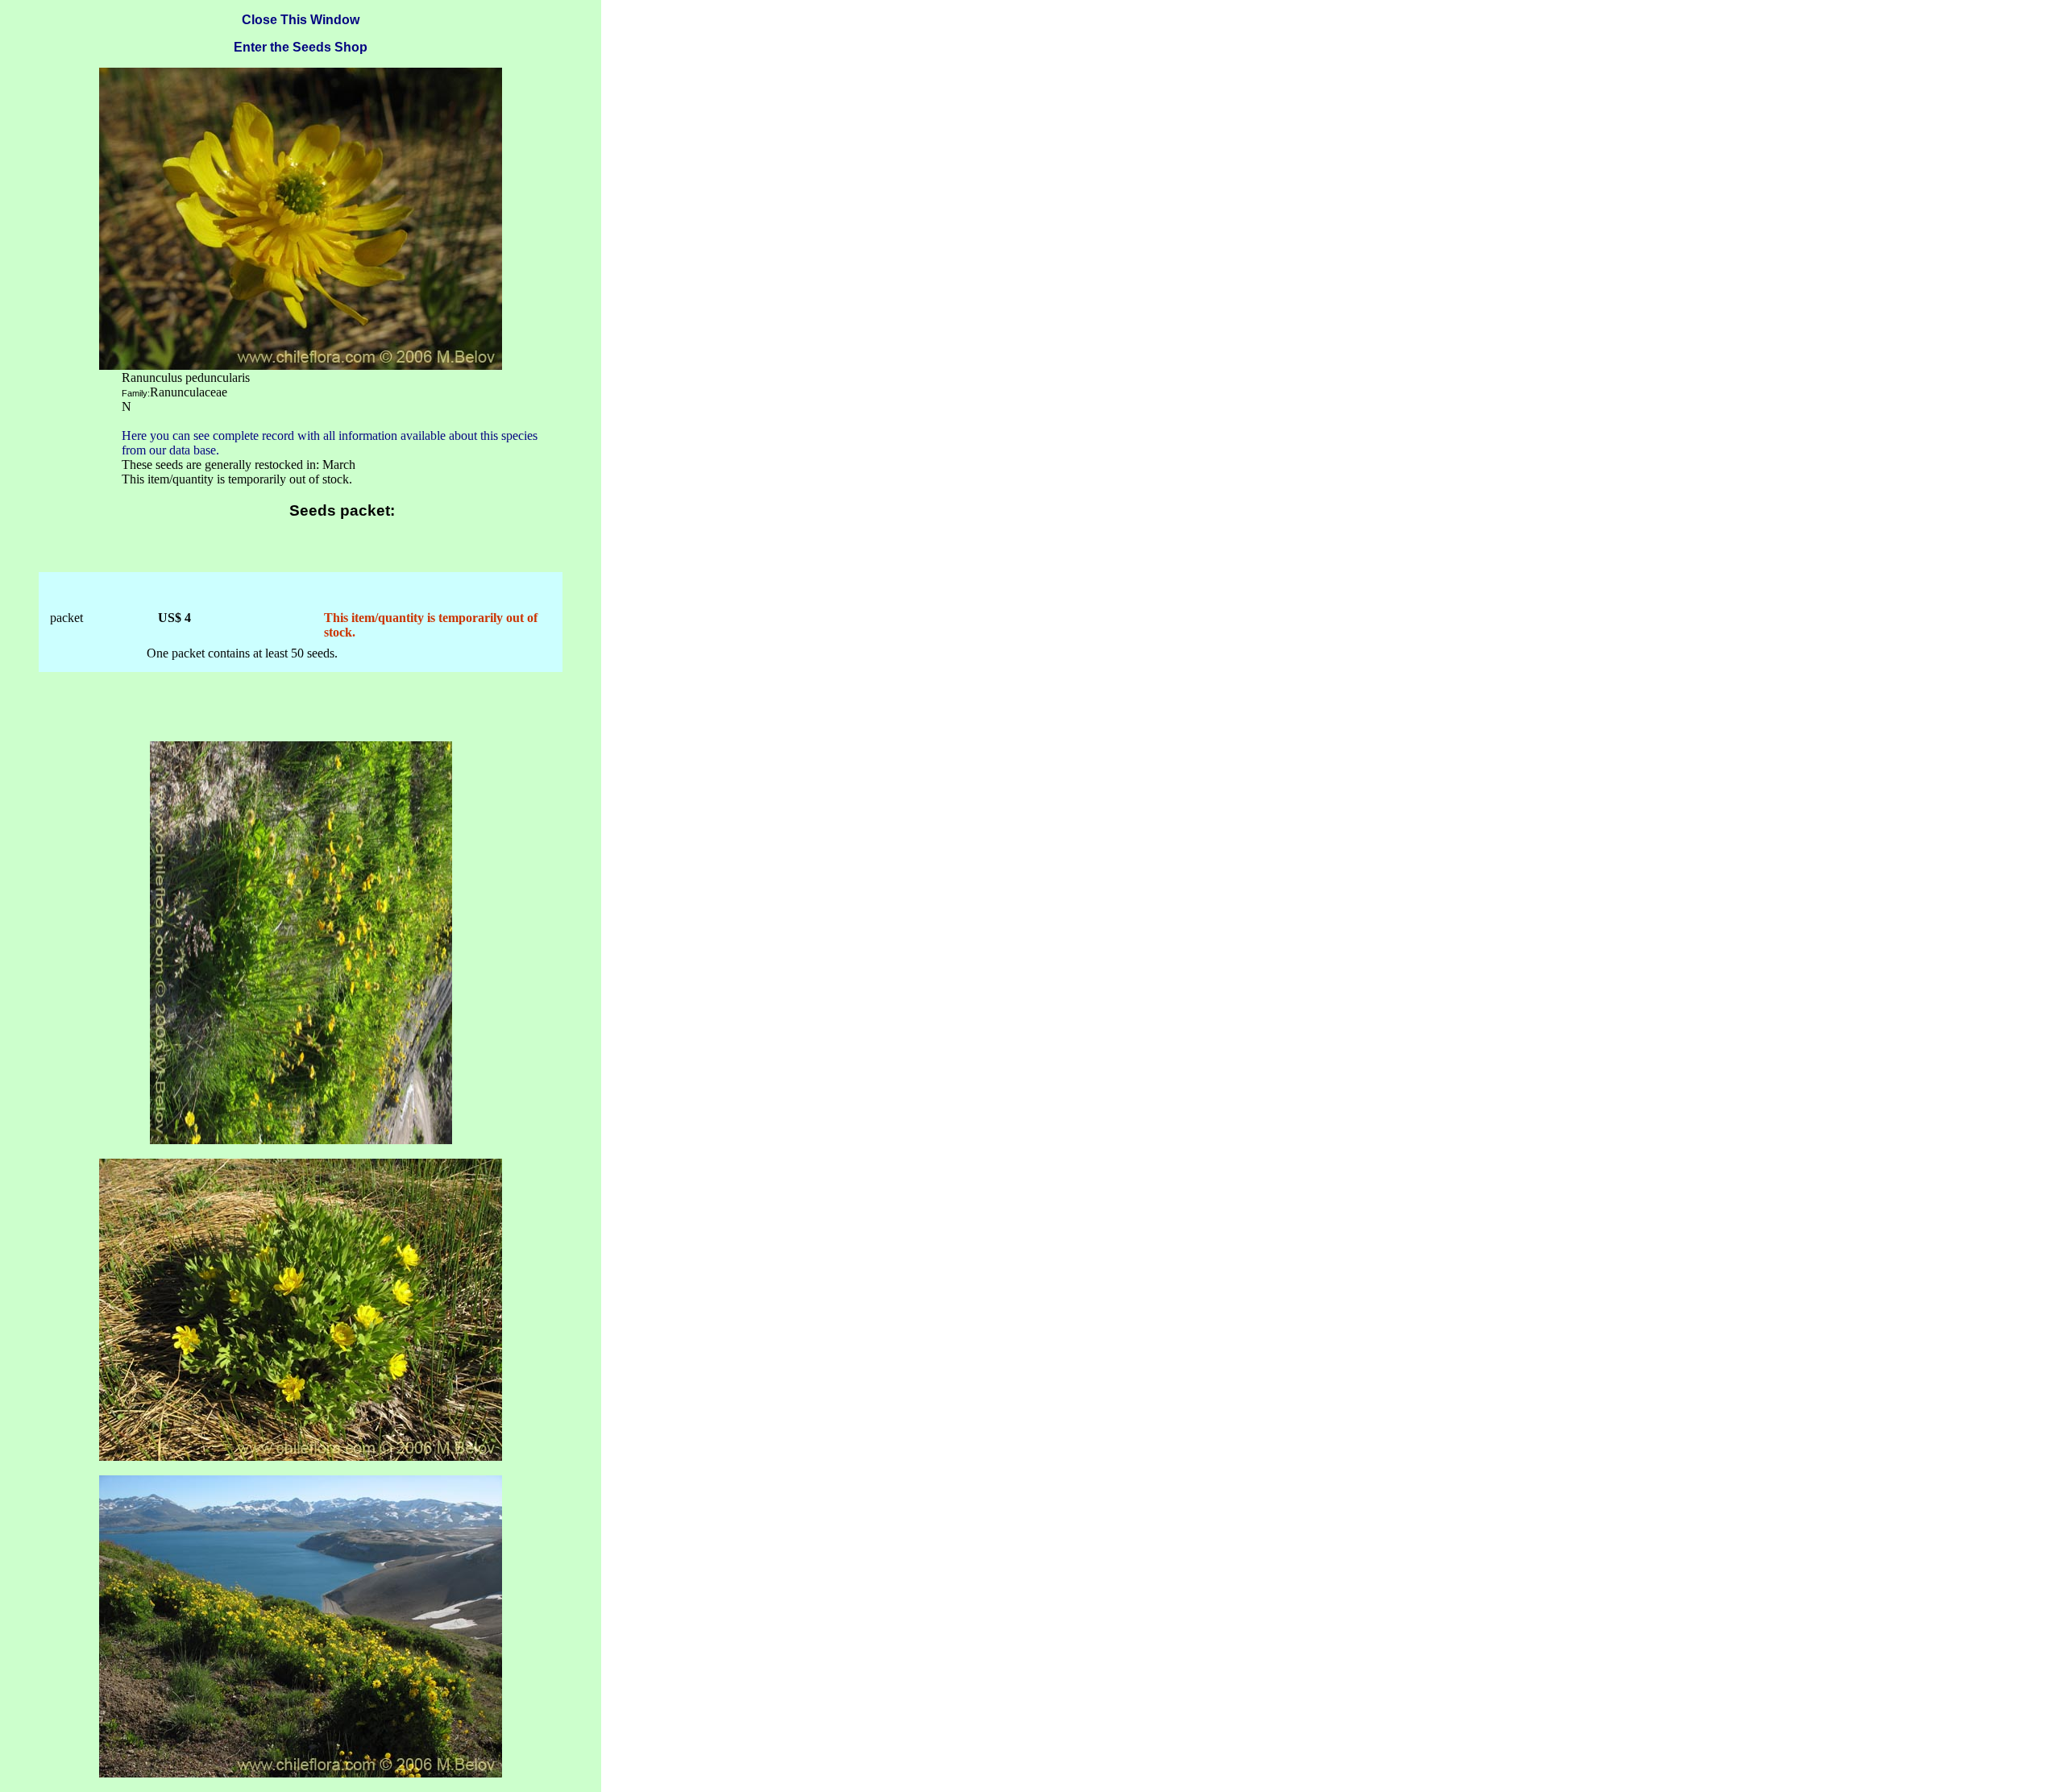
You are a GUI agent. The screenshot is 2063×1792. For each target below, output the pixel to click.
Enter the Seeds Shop (301, 47)
